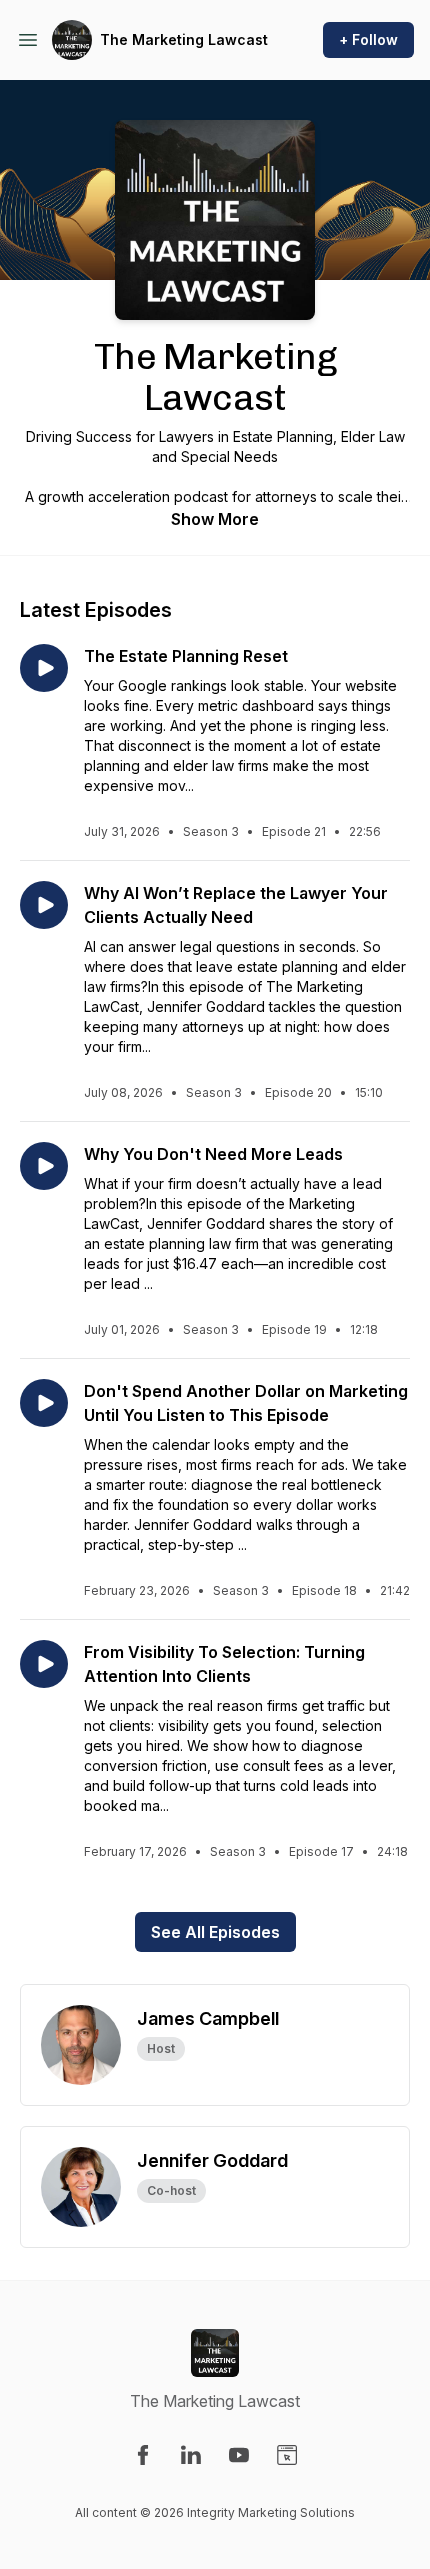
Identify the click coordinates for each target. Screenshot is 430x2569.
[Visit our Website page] (287, 2455)
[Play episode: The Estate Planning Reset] (44, 668)
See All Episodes (215, 1932)
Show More (215, 519)
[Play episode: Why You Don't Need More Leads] (44, 1166)
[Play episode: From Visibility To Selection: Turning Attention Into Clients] (44, 1664)
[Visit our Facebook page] (143, 2455)
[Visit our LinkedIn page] (191, 2455)
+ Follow (368, 39)
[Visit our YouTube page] (239, 2455)
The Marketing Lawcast (184, 39)
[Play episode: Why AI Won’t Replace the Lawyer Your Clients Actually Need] (44, 905)
